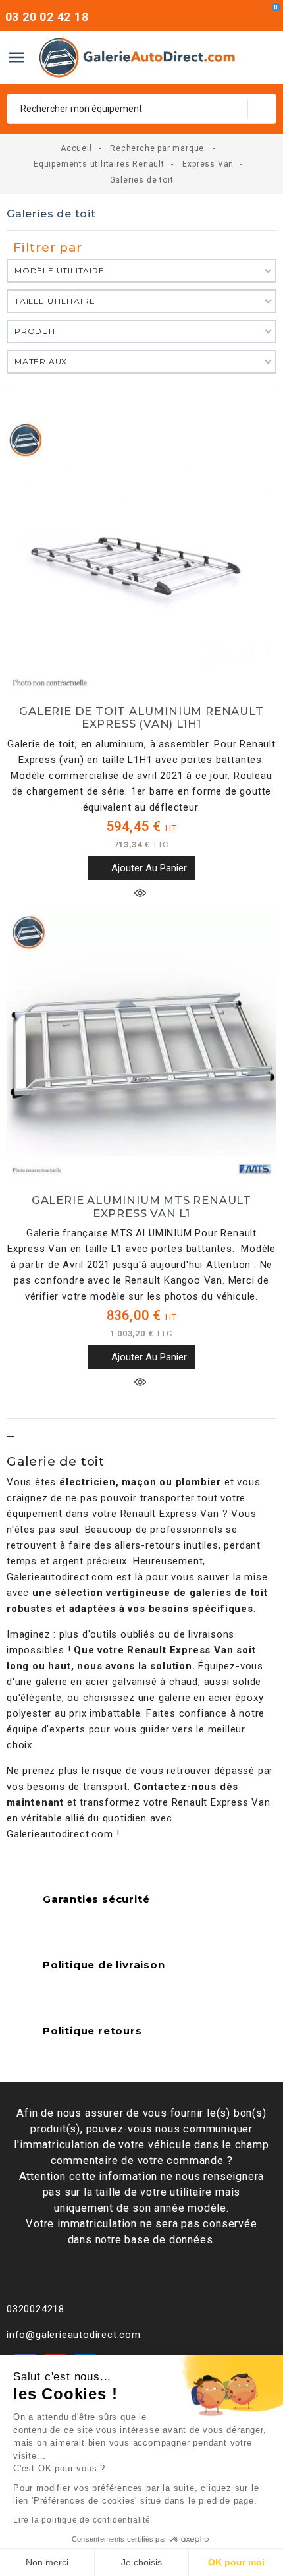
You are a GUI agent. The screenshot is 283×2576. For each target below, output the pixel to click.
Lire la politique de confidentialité (82, 2520)
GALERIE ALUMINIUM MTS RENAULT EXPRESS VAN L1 (141, 1207)
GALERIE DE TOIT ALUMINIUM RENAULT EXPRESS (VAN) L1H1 (141, 718)
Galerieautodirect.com (60, 1577)
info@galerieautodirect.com (74, 2335)
